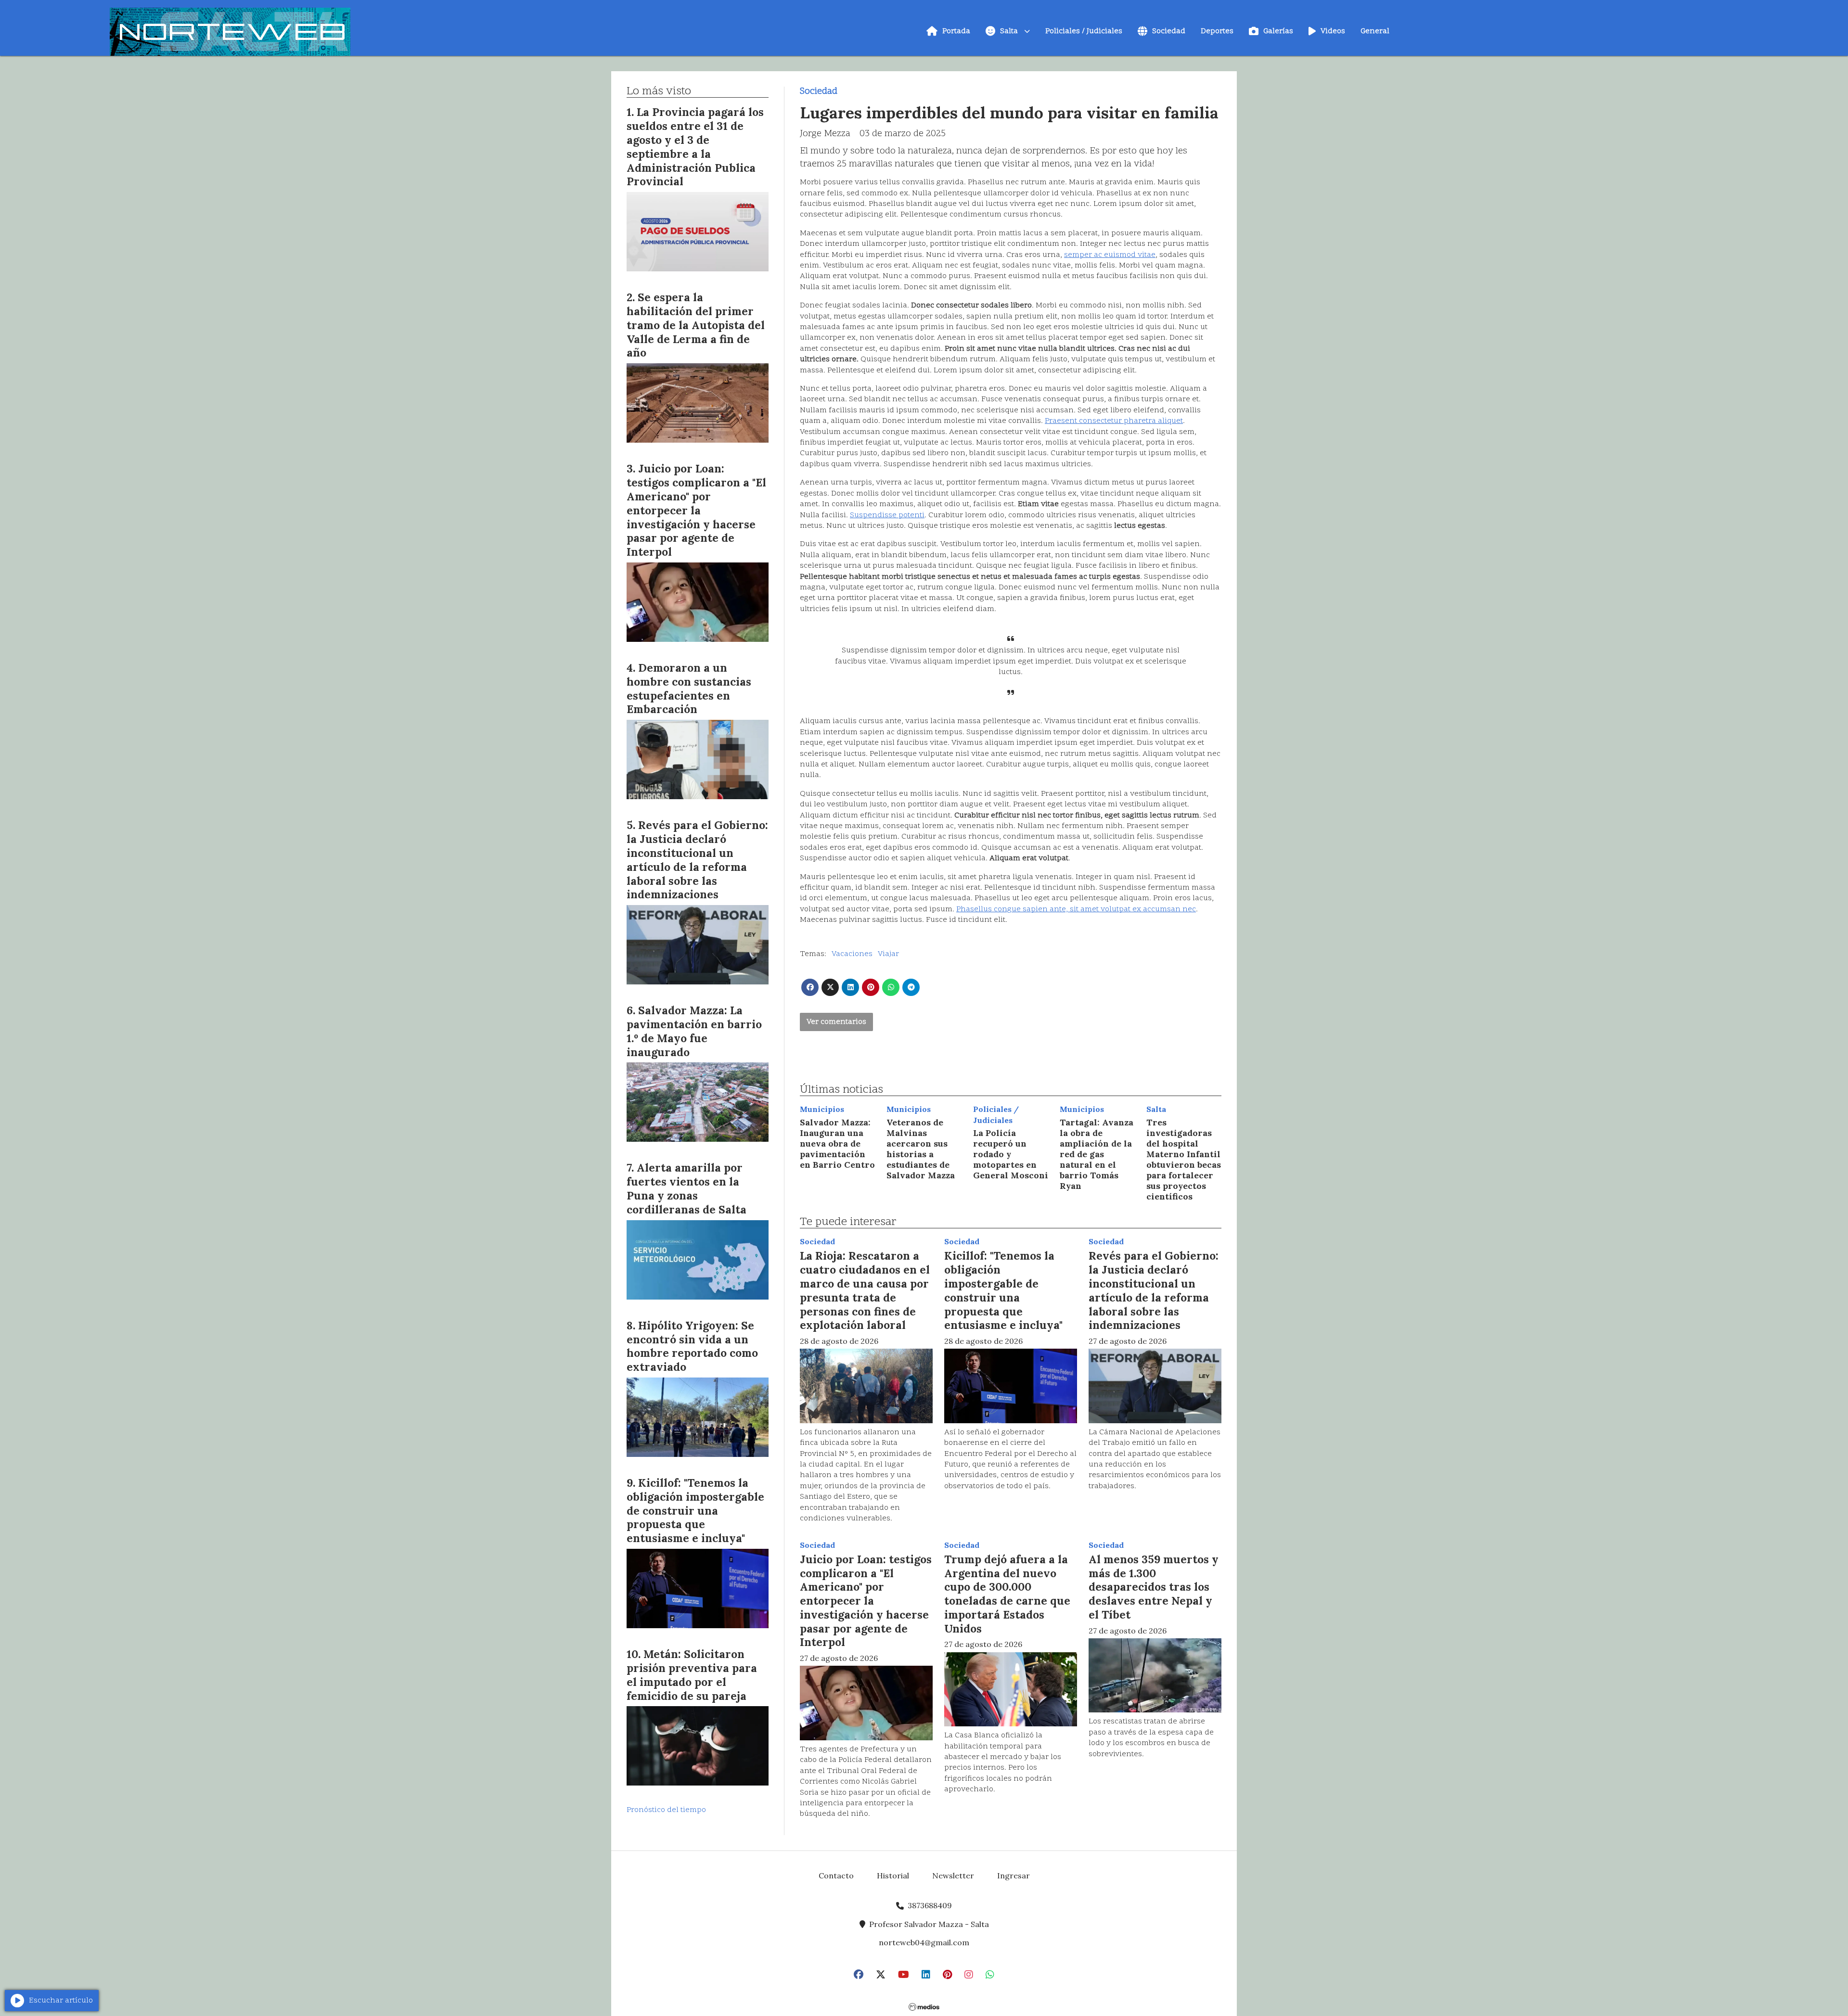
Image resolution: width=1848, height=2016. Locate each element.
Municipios (822, 1109)
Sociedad (1169, 31)
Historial (893, 1876)
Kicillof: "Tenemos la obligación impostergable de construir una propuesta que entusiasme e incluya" (1003, 1290)
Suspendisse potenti (887, 515)
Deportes (1217, 31)
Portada (956, 31)
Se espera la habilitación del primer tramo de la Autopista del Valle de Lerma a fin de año (696, 325)
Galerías (1278, 31)
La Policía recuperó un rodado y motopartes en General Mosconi (1011, 1154)
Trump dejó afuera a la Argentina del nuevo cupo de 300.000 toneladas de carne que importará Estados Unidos (1007, 1594)
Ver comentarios (836, 1022)
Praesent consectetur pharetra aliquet (1114, 421)
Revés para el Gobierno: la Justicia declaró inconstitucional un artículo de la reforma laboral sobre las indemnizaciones (1154, 1290)
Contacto (836, 1876)
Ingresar (1014, 1876)
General (1375, 31)
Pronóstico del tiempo (666, 1810)
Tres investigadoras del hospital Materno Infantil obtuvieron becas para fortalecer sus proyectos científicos (1184, 1159)
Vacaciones (852, 954)
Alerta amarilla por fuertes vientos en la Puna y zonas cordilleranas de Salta (687, 1188)
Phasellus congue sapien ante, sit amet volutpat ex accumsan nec (1076, 909)
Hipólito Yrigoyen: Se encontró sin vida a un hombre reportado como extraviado (692, 1346)
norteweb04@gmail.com (924, 1942)
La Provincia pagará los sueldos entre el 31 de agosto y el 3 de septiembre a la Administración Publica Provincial (695, 147)
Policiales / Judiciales (1084, 31)
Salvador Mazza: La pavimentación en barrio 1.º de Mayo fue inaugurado (694, 1031)
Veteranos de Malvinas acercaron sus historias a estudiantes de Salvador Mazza (921, 1149)
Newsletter (953, 1876)
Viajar (888, 954)
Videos (1333, 31)
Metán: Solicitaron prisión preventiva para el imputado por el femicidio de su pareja (692, 1675)
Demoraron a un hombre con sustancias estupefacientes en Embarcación (689, 688)
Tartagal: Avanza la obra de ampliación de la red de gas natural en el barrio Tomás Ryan (1097, 1154)
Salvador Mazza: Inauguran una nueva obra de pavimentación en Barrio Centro (837, 1143)
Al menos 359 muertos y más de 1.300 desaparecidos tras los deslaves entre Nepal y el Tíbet (1154, 1587)
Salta (1009, 31)
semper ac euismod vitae (1110, 255)
